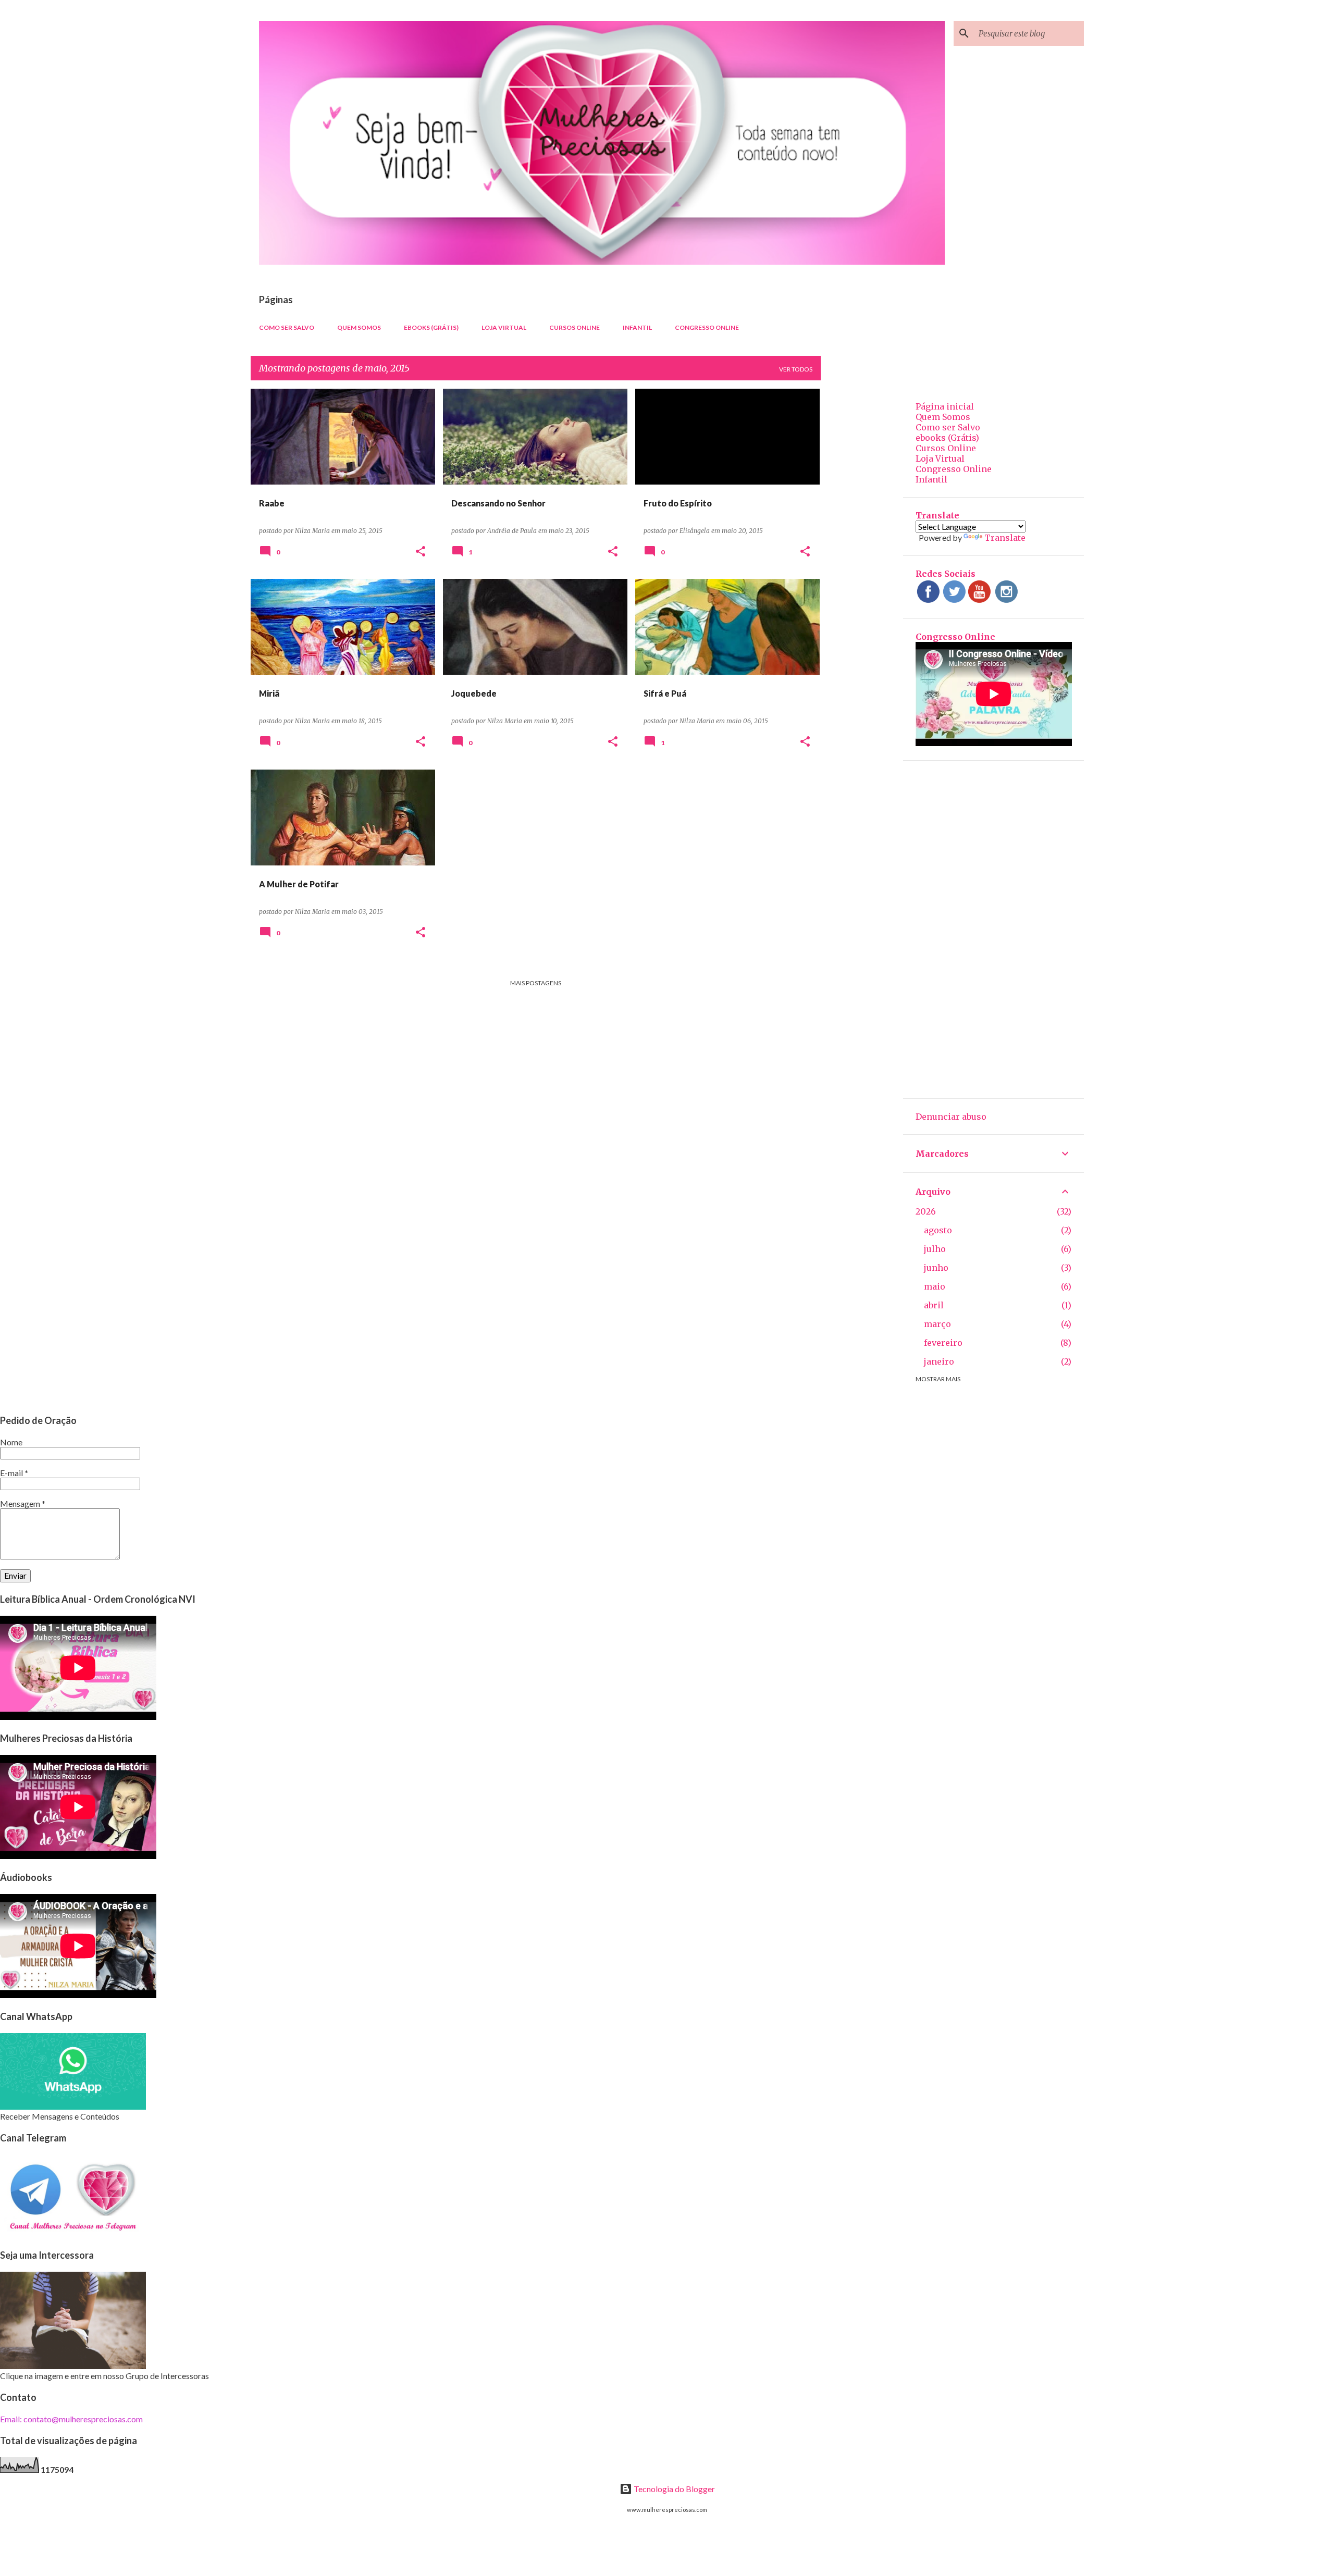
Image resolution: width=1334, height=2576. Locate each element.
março (937, 1324)
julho (935, 1249)
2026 (926, 1211)
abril (934, 1305)
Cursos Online (575, 327)
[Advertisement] (862, 545)
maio (935, 1286)
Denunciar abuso (951, 1117)
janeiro (939, 1361)
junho (936, 1268)
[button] (421, 552)
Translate (1005, 538)
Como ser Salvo (287, 327)
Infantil (637, 327)
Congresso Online (707, 327)
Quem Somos (359, 327)
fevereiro (943, 1343)
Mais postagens (536, 983)
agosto (938, 1230)
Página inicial (945, 406)
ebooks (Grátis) (431, 327)
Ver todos (796, 369)
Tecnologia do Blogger (674, 2489)
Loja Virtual (504, 327)
